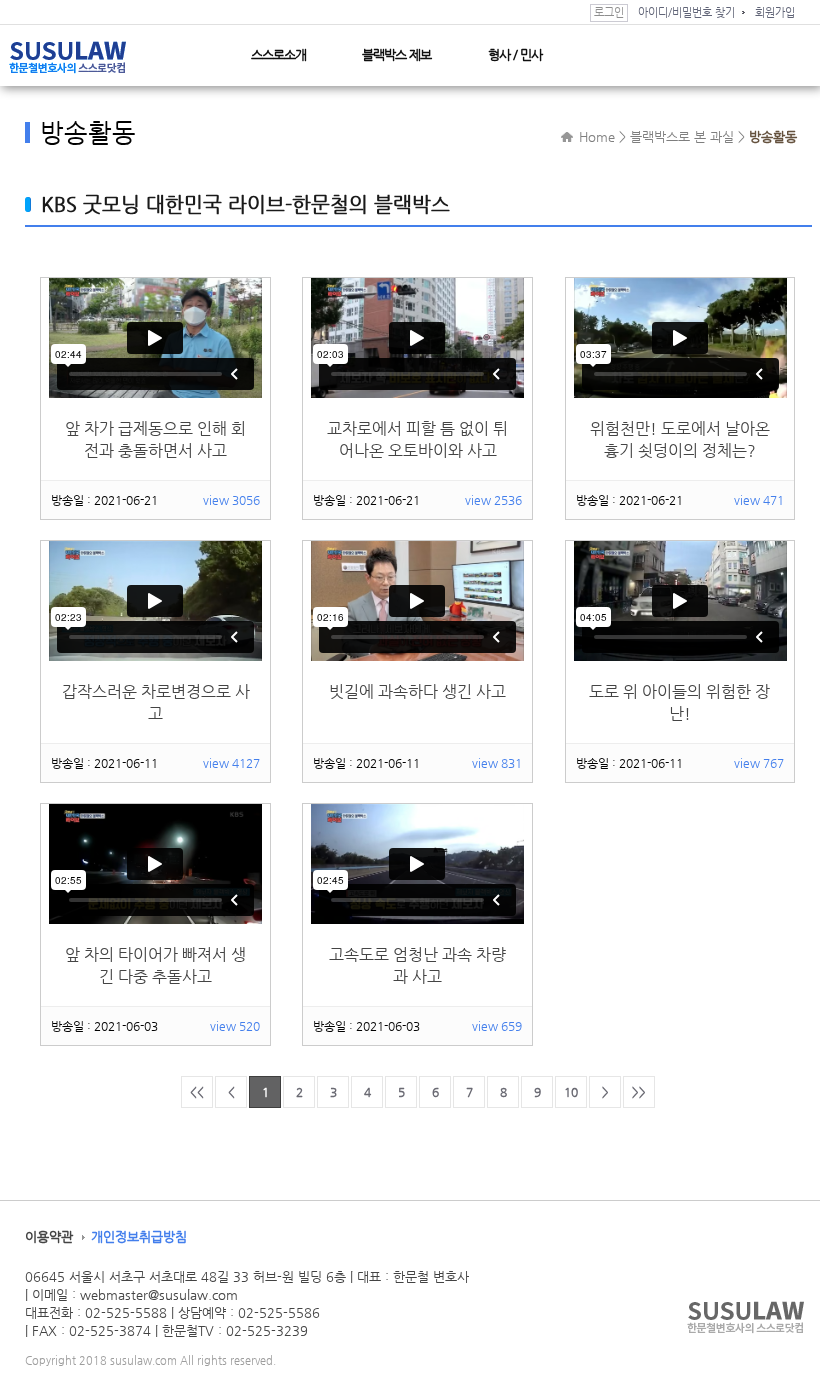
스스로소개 (278, 54)
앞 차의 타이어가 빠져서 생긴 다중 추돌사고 (155, 965)
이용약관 (49, 1236)
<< (197, 1092)
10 (571, 1092)
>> (639, 1092)
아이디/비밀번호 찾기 (686, 12)
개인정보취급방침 (139, 1236)
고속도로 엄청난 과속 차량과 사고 (417, 965)
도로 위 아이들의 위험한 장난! (679, 702)
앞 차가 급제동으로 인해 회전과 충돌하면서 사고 (155, 439)
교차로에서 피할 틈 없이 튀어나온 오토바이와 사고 (417, 439)
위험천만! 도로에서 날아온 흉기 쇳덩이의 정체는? (680, 439)
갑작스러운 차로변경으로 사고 (156, 702)
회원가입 (775, 12)
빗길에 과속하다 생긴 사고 (417, 691)
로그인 (609, 12)
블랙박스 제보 (396, 54)
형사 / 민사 (515, 54)
